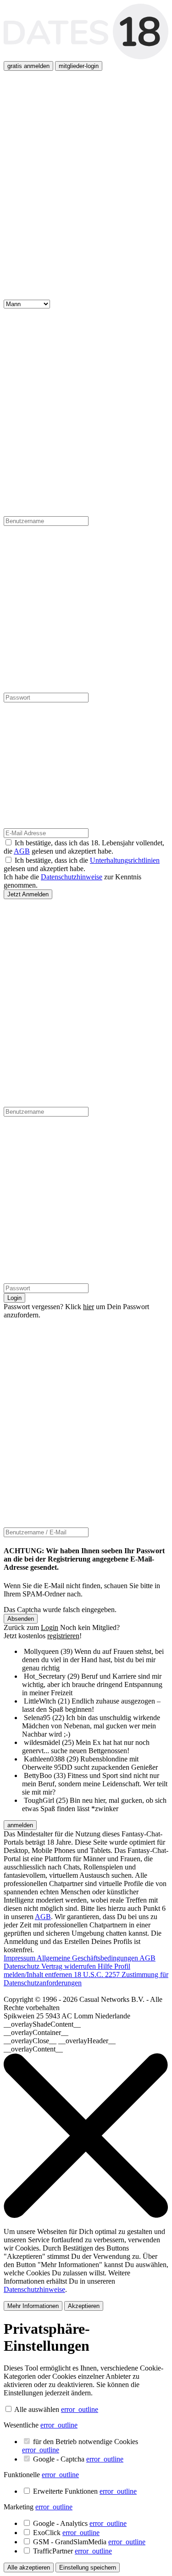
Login (14, 1298)
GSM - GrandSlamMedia (89, 2542)
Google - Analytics (80, 2523)
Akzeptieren (84, 2306)
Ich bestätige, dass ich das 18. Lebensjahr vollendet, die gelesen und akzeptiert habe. (84, 847)
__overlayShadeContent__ (42, 2024)
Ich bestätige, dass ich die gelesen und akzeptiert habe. (82, 864)
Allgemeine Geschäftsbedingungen (88, 1958)
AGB (22, 851)
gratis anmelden (28, 66)
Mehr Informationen (33, 2306)
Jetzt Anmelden (28, 894)
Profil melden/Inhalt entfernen (67, 1970)
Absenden (21, 1619)
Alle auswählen (37, 2409)
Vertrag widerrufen (69, 1966)
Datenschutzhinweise (72, 877)
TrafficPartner (72, 2551)
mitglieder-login (79, 66)
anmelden (20, 1825)
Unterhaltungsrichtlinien (125, 860)
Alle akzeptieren (29, 2567)
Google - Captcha (78, 2459)
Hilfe (106, 1966)
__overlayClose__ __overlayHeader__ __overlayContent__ (60, 2045)
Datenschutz (22, 1966)
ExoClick (66, 2533)
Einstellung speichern (88, 2567)
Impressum (20, 1958)
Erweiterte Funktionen (85, 2491)
